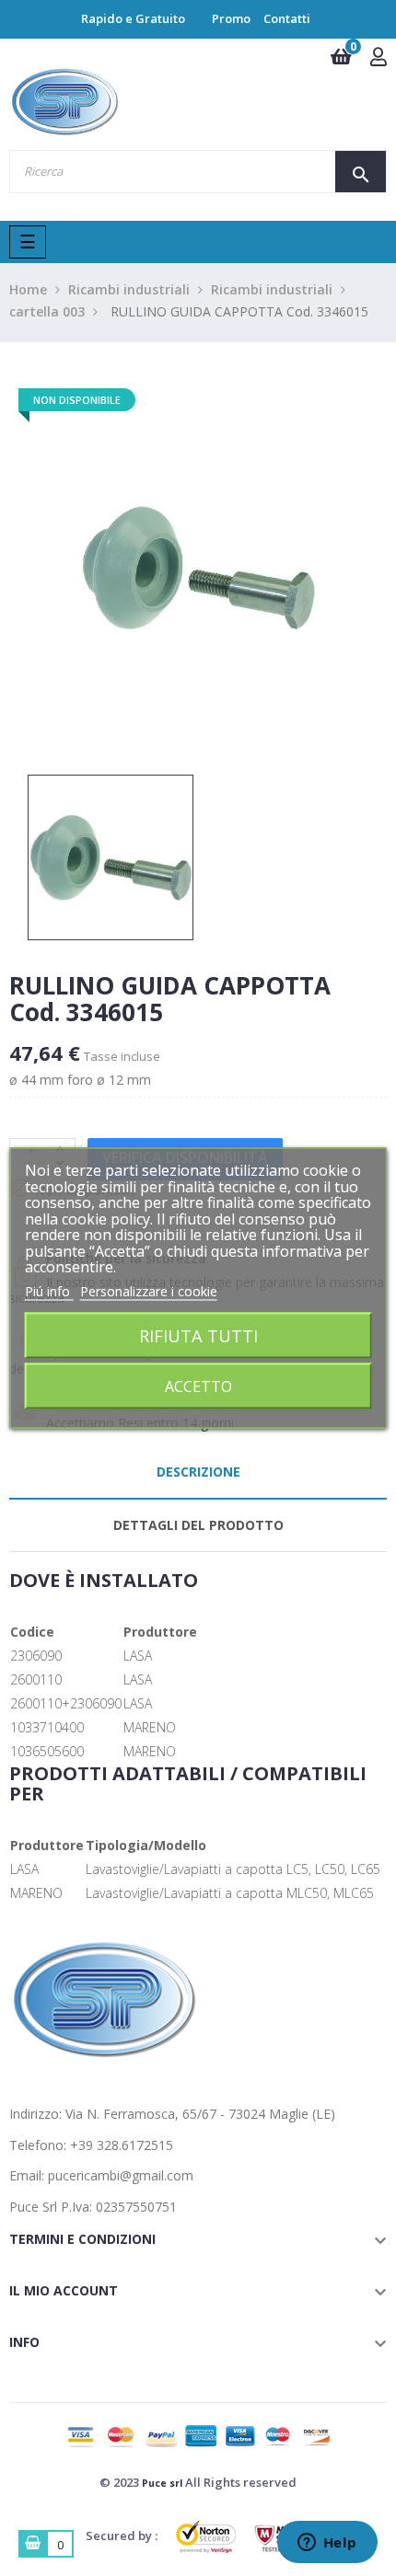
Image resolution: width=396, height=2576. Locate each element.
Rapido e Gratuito (133, 18)
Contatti (287, 18)
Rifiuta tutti (198, 1335)
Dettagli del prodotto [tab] (198, 1525)
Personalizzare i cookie (149, 1290)
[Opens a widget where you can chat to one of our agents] (327, 2544)
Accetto (198, 1386)
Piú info (49, 1290)
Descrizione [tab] (198, 1472)
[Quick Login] (379, 58)
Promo (231, 18)
